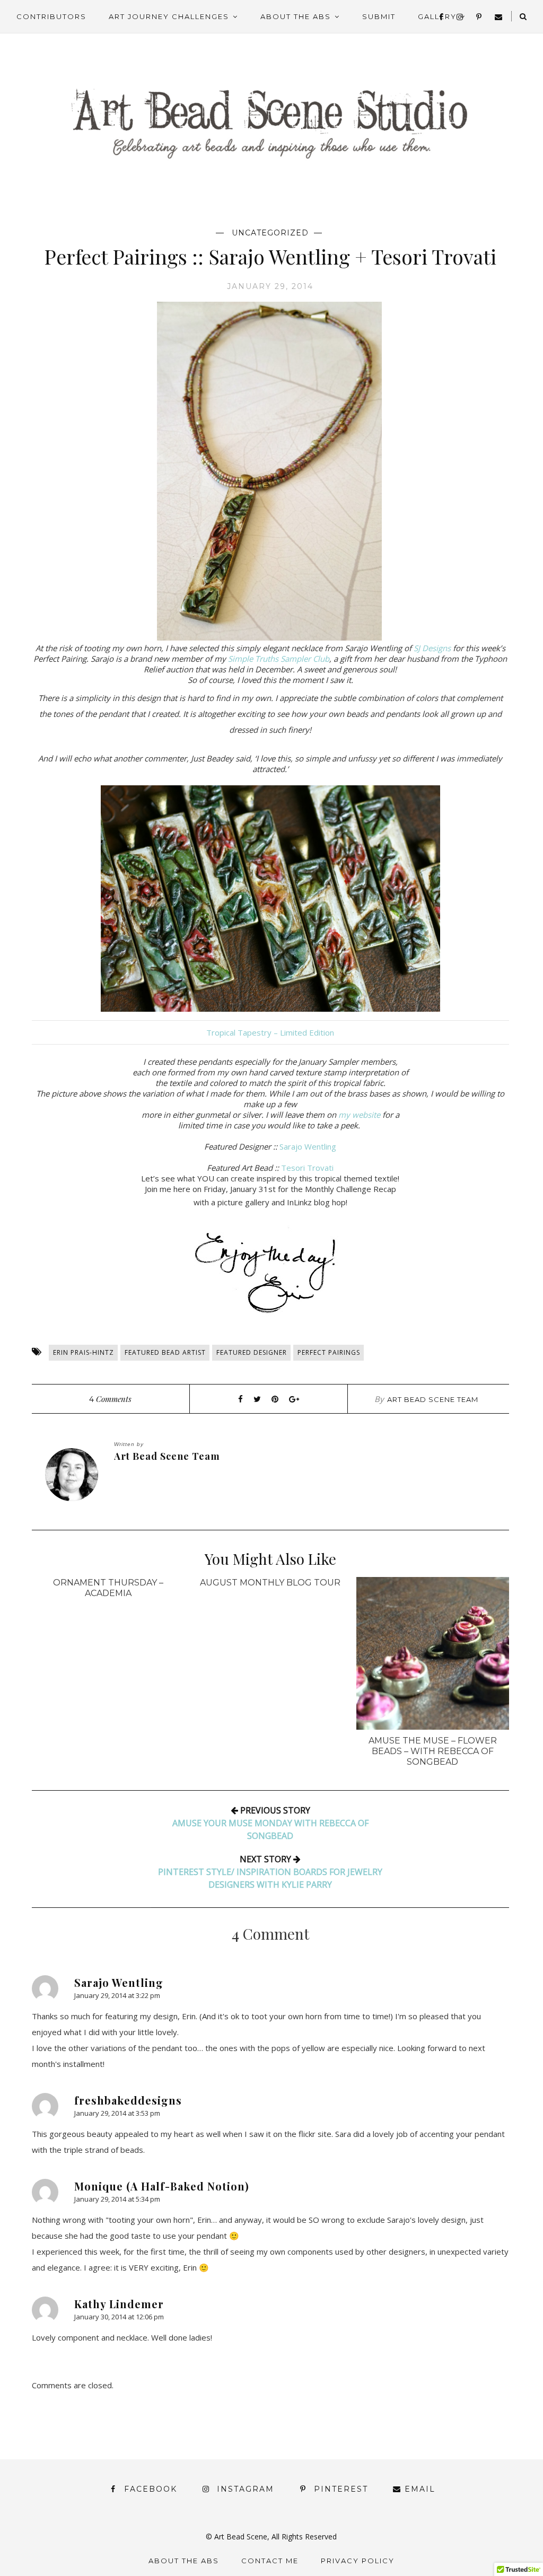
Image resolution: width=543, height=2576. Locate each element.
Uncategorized (270, 233)
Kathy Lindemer (119, 2304)
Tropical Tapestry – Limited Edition (270, 1032)
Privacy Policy (358, 2561)
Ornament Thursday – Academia (108, 1588)
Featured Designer (252, 1352)
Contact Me (270, 2561)
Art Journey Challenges (169, 16)
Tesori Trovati (307, 1168)
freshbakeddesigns (128, 2100)
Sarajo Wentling (308, 1146)
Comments (110, 1399)
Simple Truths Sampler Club (279, 659)
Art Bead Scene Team (433, 1399)
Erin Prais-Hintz (84, 1352)
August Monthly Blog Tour (270, 1583)
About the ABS (296, 16)
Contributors (51, 16)
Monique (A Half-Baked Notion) (162, 2186)
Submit (379, 16)
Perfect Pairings (329, 1352)
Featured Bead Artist (165, 1352)
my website (359, 1115)
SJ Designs (432, 648)
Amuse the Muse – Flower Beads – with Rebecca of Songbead (433, 1751)
